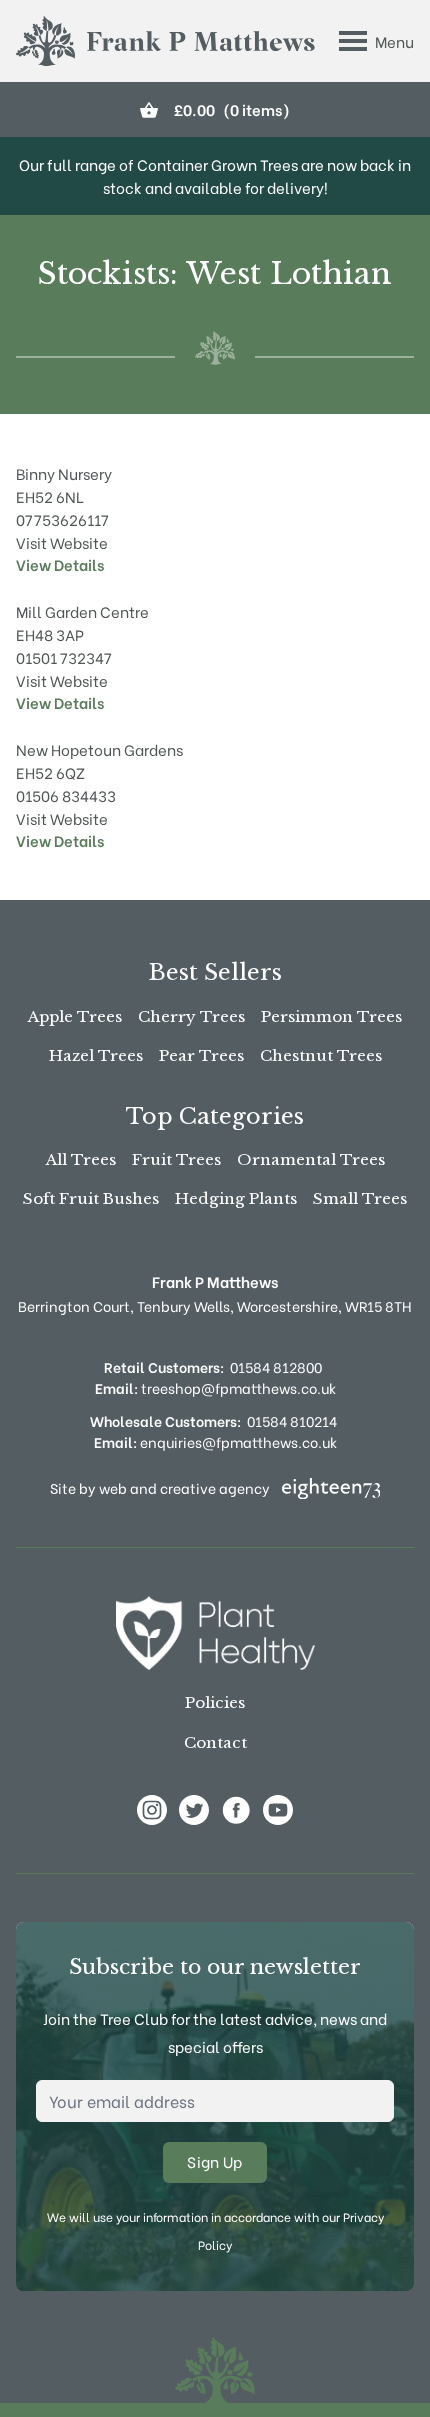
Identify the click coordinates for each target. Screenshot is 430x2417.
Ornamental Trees (311, 1159)
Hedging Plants (236, 1198)
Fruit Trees (176, 1159)
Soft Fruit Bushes (91, 1198)
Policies (215, 1702)
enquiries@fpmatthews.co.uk (215, 1441)
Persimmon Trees (331, 1016)
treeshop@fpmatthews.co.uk (215, 1387)
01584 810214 (292, 1420)
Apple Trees (75, 1016)
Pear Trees (201, 1055)
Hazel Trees (96, 1055)
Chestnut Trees (321, 1055)
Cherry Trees (191, 1016)
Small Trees (360, 1198)
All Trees (81, 1159)
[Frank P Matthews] (165, 41)
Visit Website (62, 542)
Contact (215, 1742)
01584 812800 (276, 1366)
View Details (60, 564)
